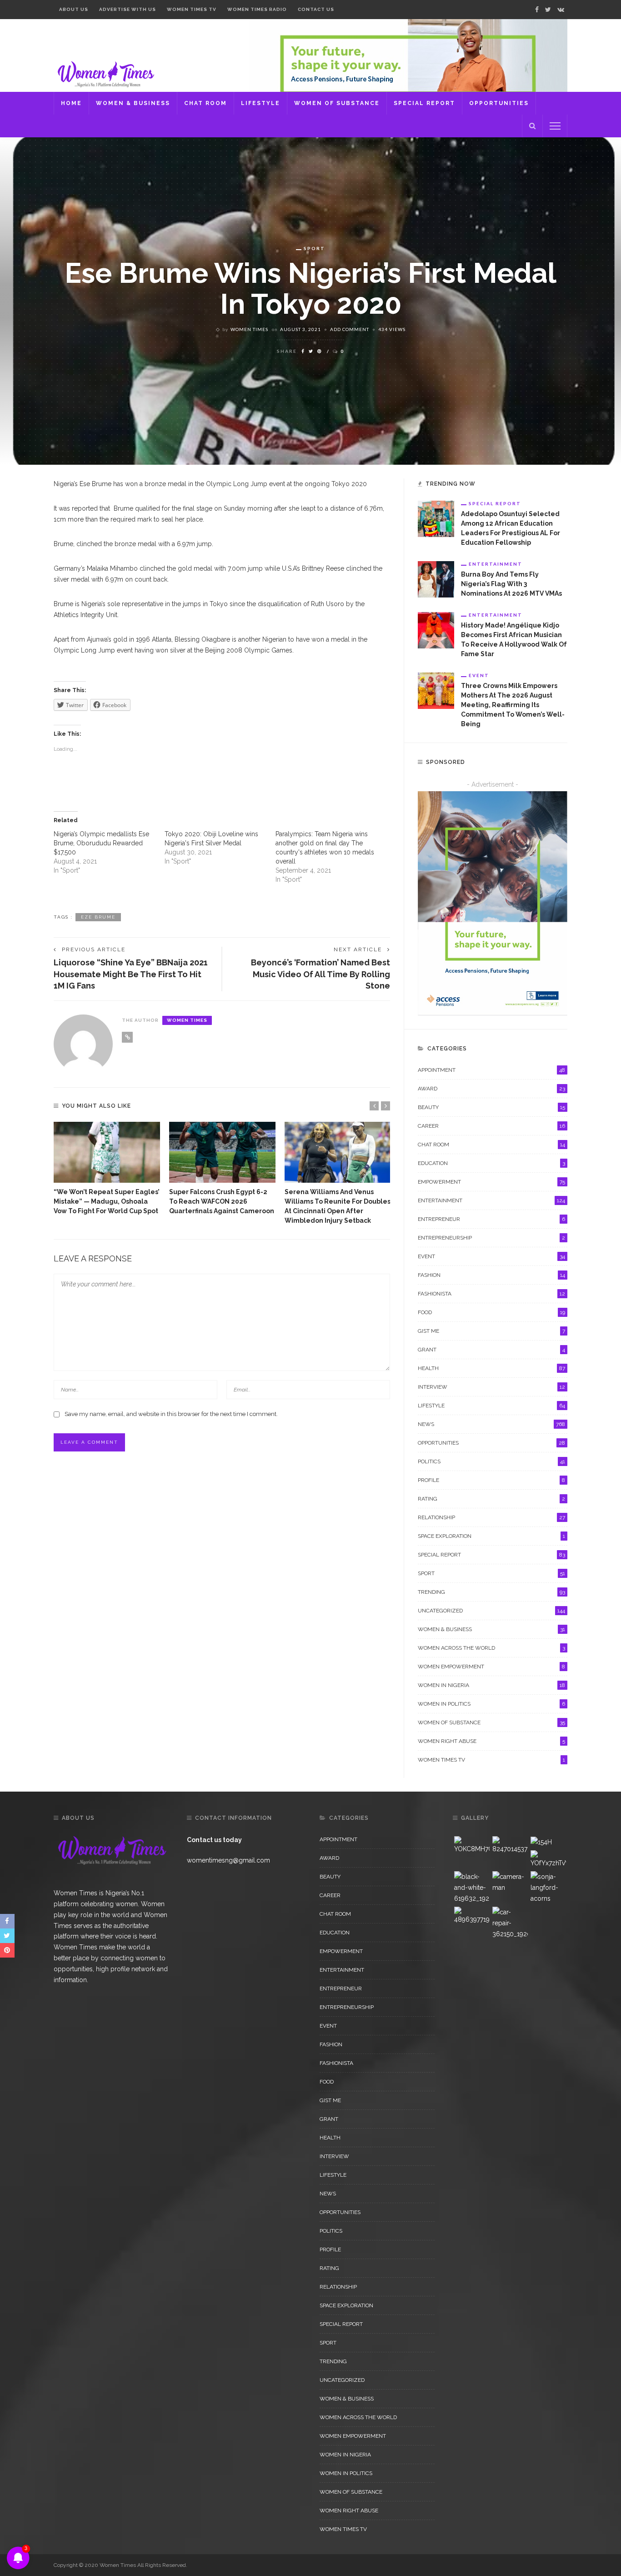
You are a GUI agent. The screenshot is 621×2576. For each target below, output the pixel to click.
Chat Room (205, 103)
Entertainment (496, 564)
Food (491, 1312)
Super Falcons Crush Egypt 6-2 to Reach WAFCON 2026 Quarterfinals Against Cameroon (222, 1201)
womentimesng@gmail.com (228, 1860)
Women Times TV (192, 9)
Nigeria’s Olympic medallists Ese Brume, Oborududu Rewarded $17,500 (101, 843)
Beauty (491, 1107)
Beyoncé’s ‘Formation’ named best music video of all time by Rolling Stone (321, 974)
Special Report (424, 103)
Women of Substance (337, 103)
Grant (491, 1350)
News (491, 1424)
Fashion (491, 1275)
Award (491, 1089)
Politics (491, 1461)
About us (74, 9)
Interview (491, 1387)
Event (479, 675)
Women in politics (491, 1704)
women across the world (491, 1648)
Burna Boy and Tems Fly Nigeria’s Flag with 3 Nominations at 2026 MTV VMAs (511, 584)
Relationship (491, 1517)
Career (491, 1126)
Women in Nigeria (491, 1685)
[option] (107, 1169)
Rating (491, 1499)
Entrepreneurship (491, 1238)
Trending (491, 1592)
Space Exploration (491, 1536)
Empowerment (491, 1182)
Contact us (316, 9)
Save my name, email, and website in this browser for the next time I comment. (171, 1414)
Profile (491, 1480)
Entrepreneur (491, 1219)
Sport (314, 248)
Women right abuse (491, 1741)
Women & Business (133, 103)
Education (491, 1163)
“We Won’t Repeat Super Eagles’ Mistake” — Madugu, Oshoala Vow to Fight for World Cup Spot (107, 1201)
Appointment (491, 1070)
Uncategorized (491, 1611)
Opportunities (499, 103)
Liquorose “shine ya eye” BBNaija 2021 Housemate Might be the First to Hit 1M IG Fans (131, 974)
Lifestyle (260, 103)
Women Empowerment (491, 1667)
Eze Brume (98, 917)
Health (491, 1368)
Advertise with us (128, 9)
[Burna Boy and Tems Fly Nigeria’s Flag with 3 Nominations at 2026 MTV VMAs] (436, 579)
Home (71, 103)
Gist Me (491, 1331)
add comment (350, 329)
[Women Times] (105, 73)
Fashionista (491, 1294)
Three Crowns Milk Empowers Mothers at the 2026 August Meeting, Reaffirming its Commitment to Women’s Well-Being (513, 705)
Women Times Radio (257, 9)
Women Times (249, 329)
